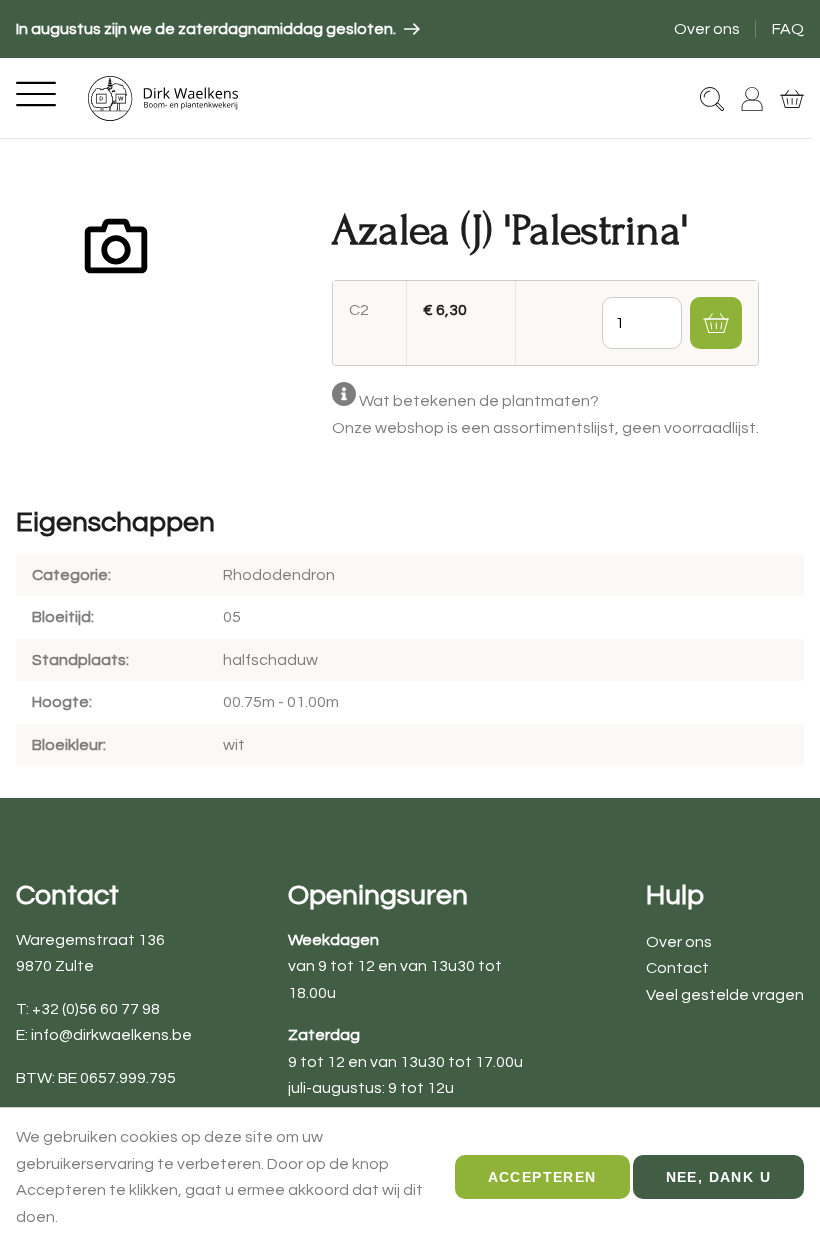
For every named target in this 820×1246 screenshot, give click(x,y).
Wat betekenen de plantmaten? (479, 401)
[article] (218, 29)
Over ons (707, 29)
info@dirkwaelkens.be (111, 1035)
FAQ (788, 29)
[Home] (163, 98)
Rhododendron (279, 575)
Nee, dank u (718, 1177)
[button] (716, 323)
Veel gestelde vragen (725, 995)
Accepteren (542, 1177)
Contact (677, 968)
